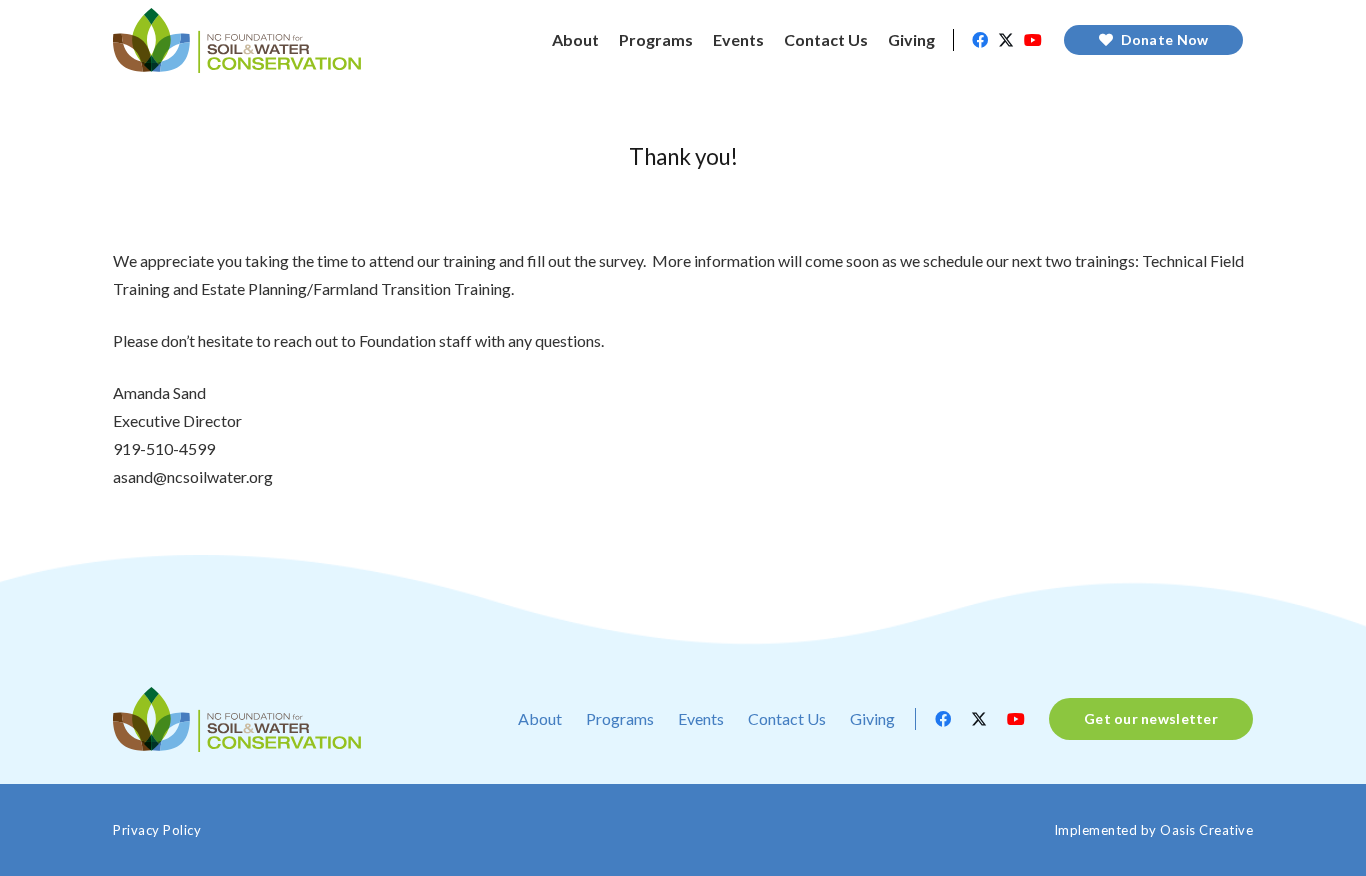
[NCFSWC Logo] (237, 40)
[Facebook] (980, 40)
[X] (1006, 40)
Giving (872, 718)
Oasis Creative (1206, 830)
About (540, 718)
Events (701, 718)
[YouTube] (1033, 40)
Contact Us (787, 718)
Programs (620, 718)
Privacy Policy (157, 830)
